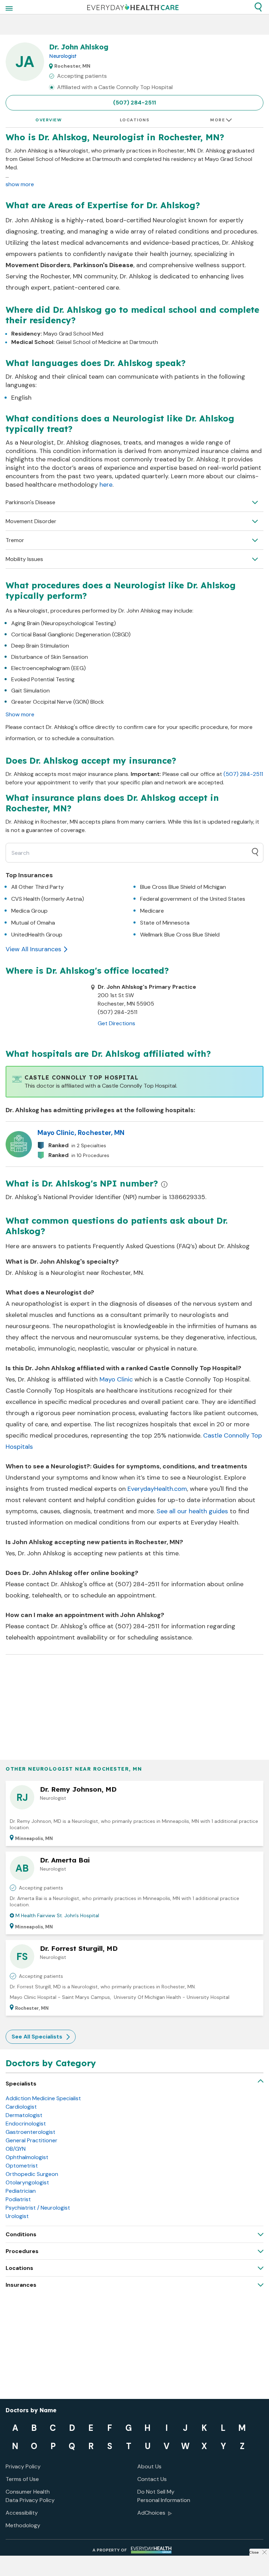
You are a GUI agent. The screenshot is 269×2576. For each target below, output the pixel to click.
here (106, 485)
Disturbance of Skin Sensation (50, 657)
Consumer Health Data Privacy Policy (30, 2496)
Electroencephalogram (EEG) (49, 668)
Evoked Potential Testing (43, 679)
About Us (149, 2466)
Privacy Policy (23, 2466)
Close (254, 2552)
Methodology (23, 2525)
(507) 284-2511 (134, 103)
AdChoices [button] (151, 2513)
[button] (258, 7)
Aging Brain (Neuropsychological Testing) (64, 623)
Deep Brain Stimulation (40, 646)
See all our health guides (192, 1511)
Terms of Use (22, 2479)
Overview (49, 120)
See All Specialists (37, 2037)
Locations (135, 120)
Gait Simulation (30, 691)
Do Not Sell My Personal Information (164, 2496)
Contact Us (152, 2479)
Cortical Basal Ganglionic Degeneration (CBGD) (71, 634)
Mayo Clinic (116, 1379)
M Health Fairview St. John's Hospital (57, 1915)
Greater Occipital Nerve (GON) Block (58, 702)
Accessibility (22, 2513)
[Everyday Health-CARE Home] (133, 7)
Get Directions (116, 1023)
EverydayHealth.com (157, 1489)
